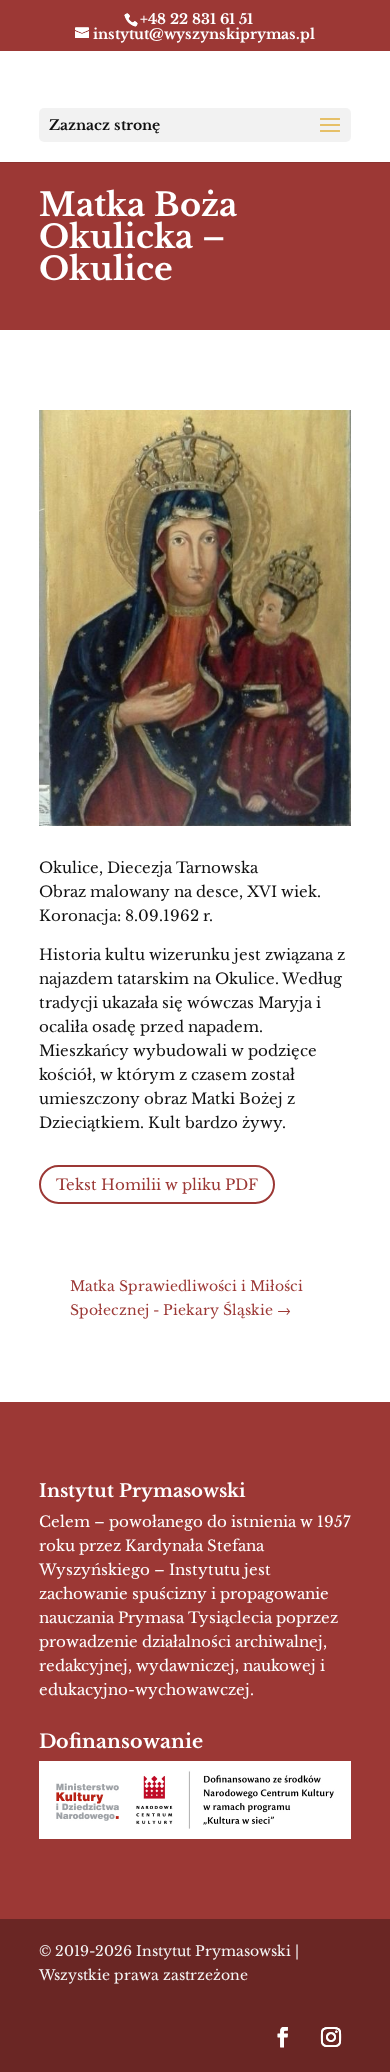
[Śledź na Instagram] (331, 2037)
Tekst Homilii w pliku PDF (157, 1184)
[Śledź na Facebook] (283, 2037)
